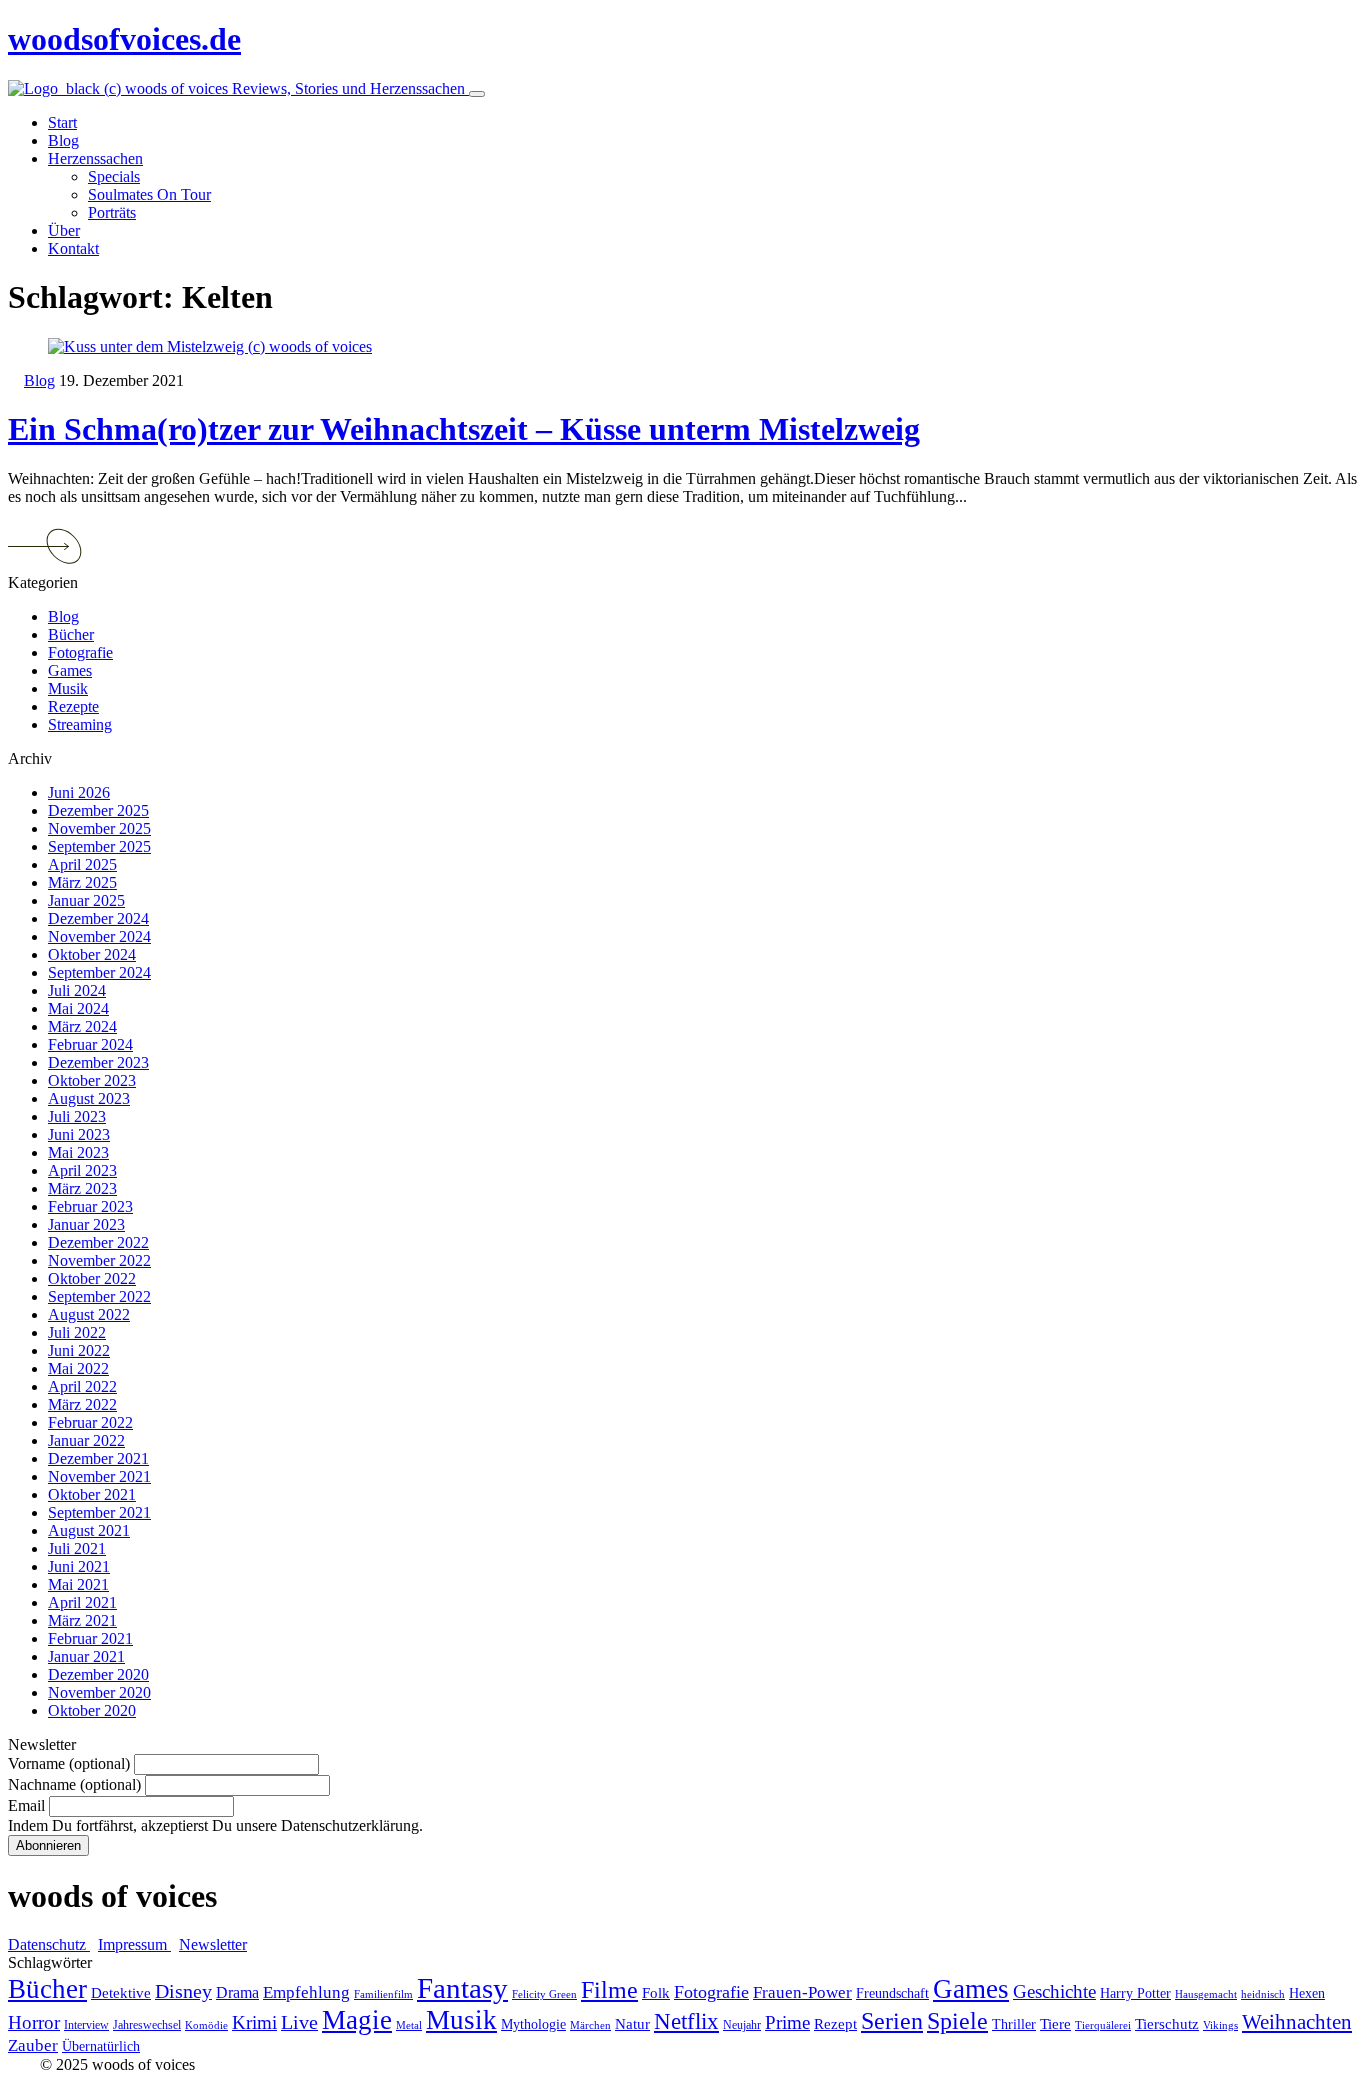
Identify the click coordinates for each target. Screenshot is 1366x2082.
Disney (183, 1991)
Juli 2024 (77, 990)
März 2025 (82, 882)
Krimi (254, 2022)
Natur (632, 2024)
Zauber (33, 2045)
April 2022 (82, 1386)
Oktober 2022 (92, 1278)
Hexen (1307, 1993)
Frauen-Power (802, 1992)
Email (26, 1805)
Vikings (1220, 2025)
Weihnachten (1297, 2022)
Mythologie (533, 2024)
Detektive (121, 1993)
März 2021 (82, 1620)
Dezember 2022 (98, 1242)
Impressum (134, 1944)
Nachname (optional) (74, 1784)
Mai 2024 (78, 1008)
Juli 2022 (77, 1332)
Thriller (1014, 2024)
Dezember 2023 (98, 1062)
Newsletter (213, 1944)
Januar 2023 (86, 1224)
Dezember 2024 (98, 918)
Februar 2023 (90, 1206)
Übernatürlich (101, 2046)
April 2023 (82, 1170)
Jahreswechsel (147, 2025)
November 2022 (99, 1260)
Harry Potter (1135, 1993)
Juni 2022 (79, 1350)
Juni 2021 (79, 1566)
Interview (86, 2025)
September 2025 (99, 846)
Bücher (71, 634)
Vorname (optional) (69, 1763)
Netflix (686, 2021)
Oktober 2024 (92, 954)
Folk (656, 1993)
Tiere (1055, 2024)
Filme (609, 1990)
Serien (892, 2021)
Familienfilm (383, 1994)
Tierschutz (1167, 2024)
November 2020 (99, 1692)
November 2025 (99, 828)
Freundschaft (892, 1993)
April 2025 (82, 864)
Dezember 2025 (98, 810)
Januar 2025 (86, 900)
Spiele (957, 2021)
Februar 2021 (90, 1638)
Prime (787, 2022)
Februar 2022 (90, 1422)
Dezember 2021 (98, 1458)
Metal (409, 2025)
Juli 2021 (77, 1548)
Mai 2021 (78, 1584)
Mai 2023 (78, 1152)
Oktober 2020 (92, 1710)
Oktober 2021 (92, 1494)
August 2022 (89, 1314)
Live (299, 2022)
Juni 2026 (79, 792)
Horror (34, 2022)
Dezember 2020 (98, 1674)
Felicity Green (544, 1994)
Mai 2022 (78, 1368)
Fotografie (80, 652)
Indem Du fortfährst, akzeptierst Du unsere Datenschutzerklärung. (215, 1825)
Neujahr (742, 2025)
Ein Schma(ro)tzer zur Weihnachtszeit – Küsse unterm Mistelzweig (464, 429)
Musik (68, 688)
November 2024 (99, 936)
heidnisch (1263, 1994)
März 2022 (82, 1404)
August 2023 (89, 1098)
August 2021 (89, 1530)
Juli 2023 (77, 1116)
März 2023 (82, 1188)
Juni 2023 (79, 1134)
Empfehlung (306, 1992)
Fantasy (462, 1988)
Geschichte (1054, 1991)
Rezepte (73, 706)
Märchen (590, 2025)
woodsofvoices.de (124, 39)
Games (70, 670)
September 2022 (99, 1296)
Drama (237, 1992)
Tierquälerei (1103, 2025)
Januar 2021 (86, 1656)
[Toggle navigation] (477, 94)
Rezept (835, 2024)
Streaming (80, 724)
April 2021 (82, 1602)
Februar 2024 (90, 1044)
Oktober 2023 (92, 1080)
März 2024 (82, 1026)
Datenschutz (49, 1944)
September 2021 (99, 1512)
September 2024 (99, 972)
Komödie (206, 2025)
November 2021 (99, 1476)
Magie (357, 2020)
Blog (39, 380)
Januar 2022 (86, 1440)
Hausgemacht (1206, 1994)
